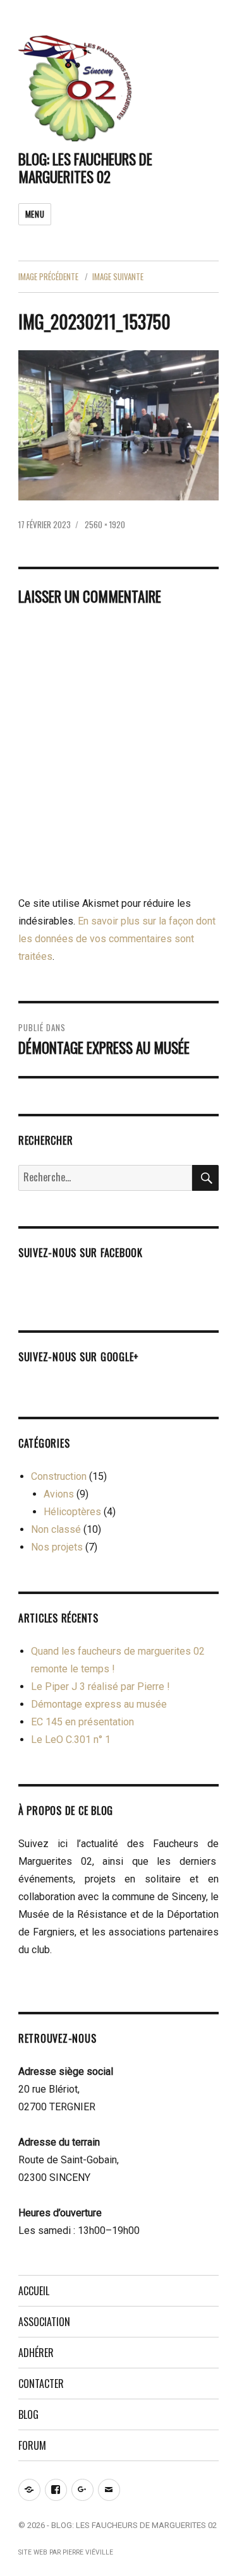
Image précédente (48, 276)
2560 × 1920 (105, 524)
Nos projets (57, 1547)
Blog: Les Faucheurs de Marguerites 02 (85, 168)
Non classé (56, 1529)
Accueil (34, 2291)
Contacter (41, 2384)
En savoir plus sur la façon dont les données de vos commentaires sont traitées (117, 939)
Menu (35, 214)
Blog (28, 2414)
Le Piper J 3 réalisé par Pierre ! (100, 1687)
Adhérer (36, 2353)
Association (44, 2322)
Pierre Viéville (88, 2552)
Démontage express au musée (99, 1704)
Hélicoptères (72, 1512)
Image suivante (118, 276)
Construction (59, 1476)
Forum (32, 2445)
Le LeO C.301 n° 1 (71, 1740)
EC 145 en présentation (82, 1722)
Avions (59, 1494)
